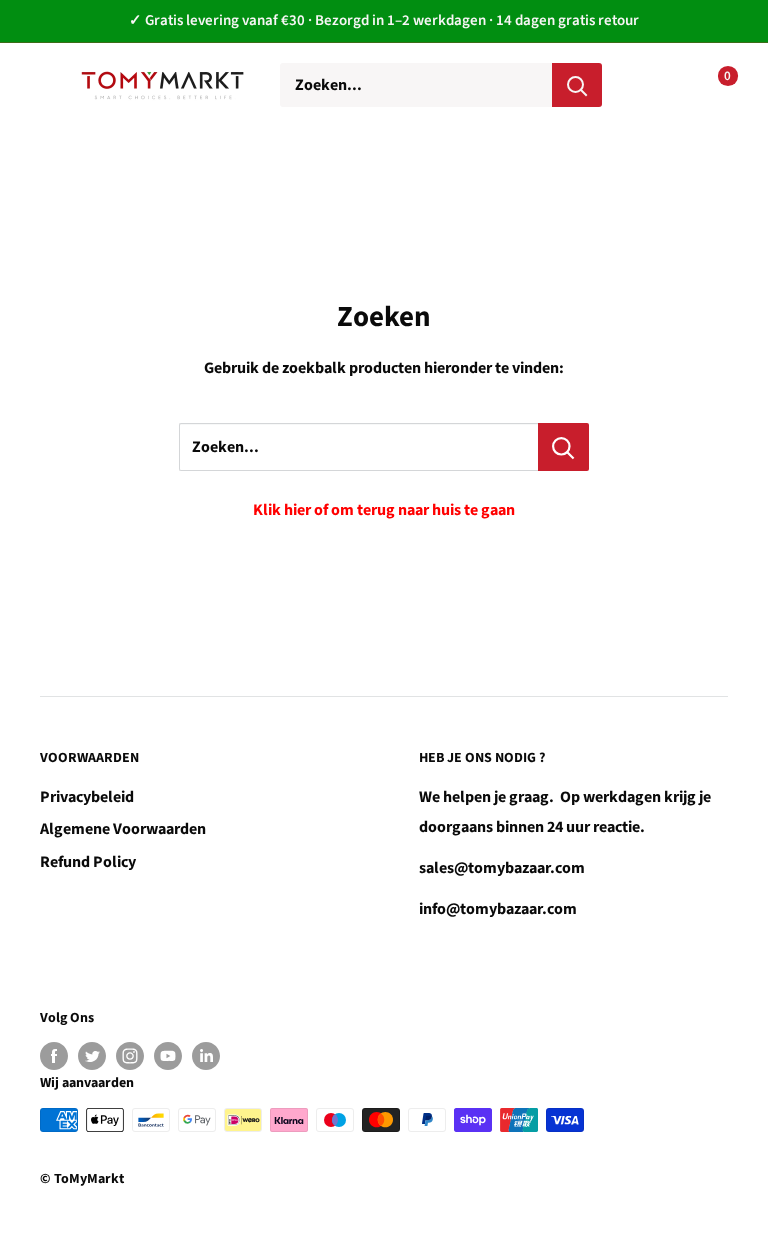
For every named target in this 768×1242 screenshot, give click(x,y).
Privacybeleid (87, 797)
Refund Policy (88, 862)
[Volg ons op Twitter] (92, 1056)
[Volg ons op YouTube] (168, 1056)
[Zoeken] (577, 85)
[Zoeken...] (563, 447)
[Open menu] (50, 84)
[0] (711, 85)
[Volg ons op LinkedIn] (206, 1056)
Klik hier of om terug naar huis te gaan (384, 510)
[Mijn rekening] (649, 85)
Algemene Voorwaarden (123, 829)
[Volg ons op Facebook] (54, 1056)
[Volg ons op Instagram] (130, 1056)
